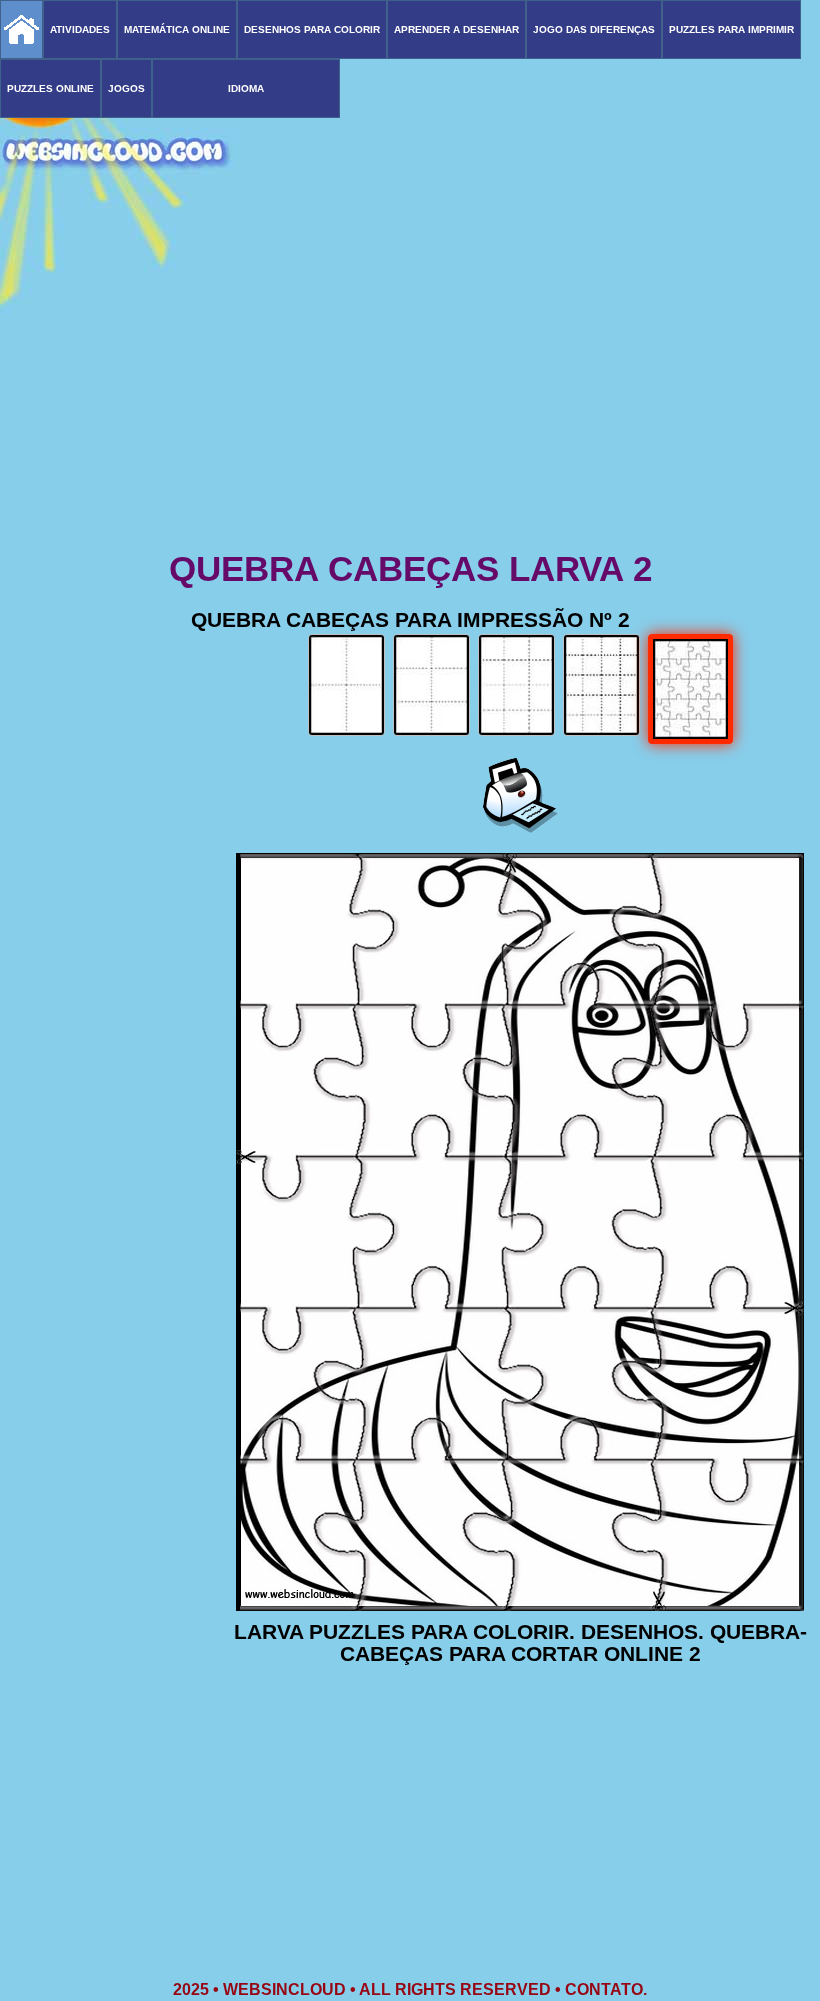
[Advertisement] (410, 390)
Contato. (606, 1989)
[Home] (21, 29)
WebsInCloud (284, 1989)
